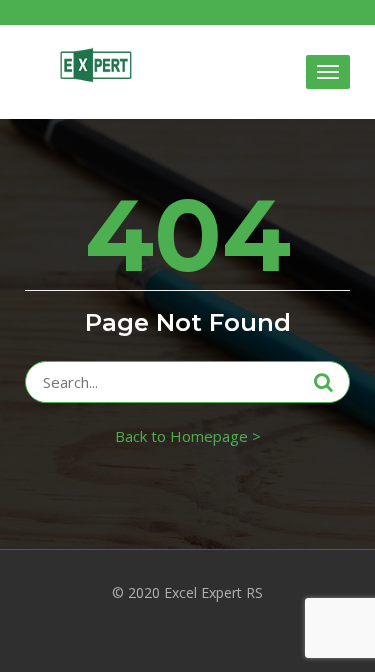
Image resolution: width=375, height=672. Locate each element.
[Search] (323, 382)
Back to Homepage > (188, 436)
